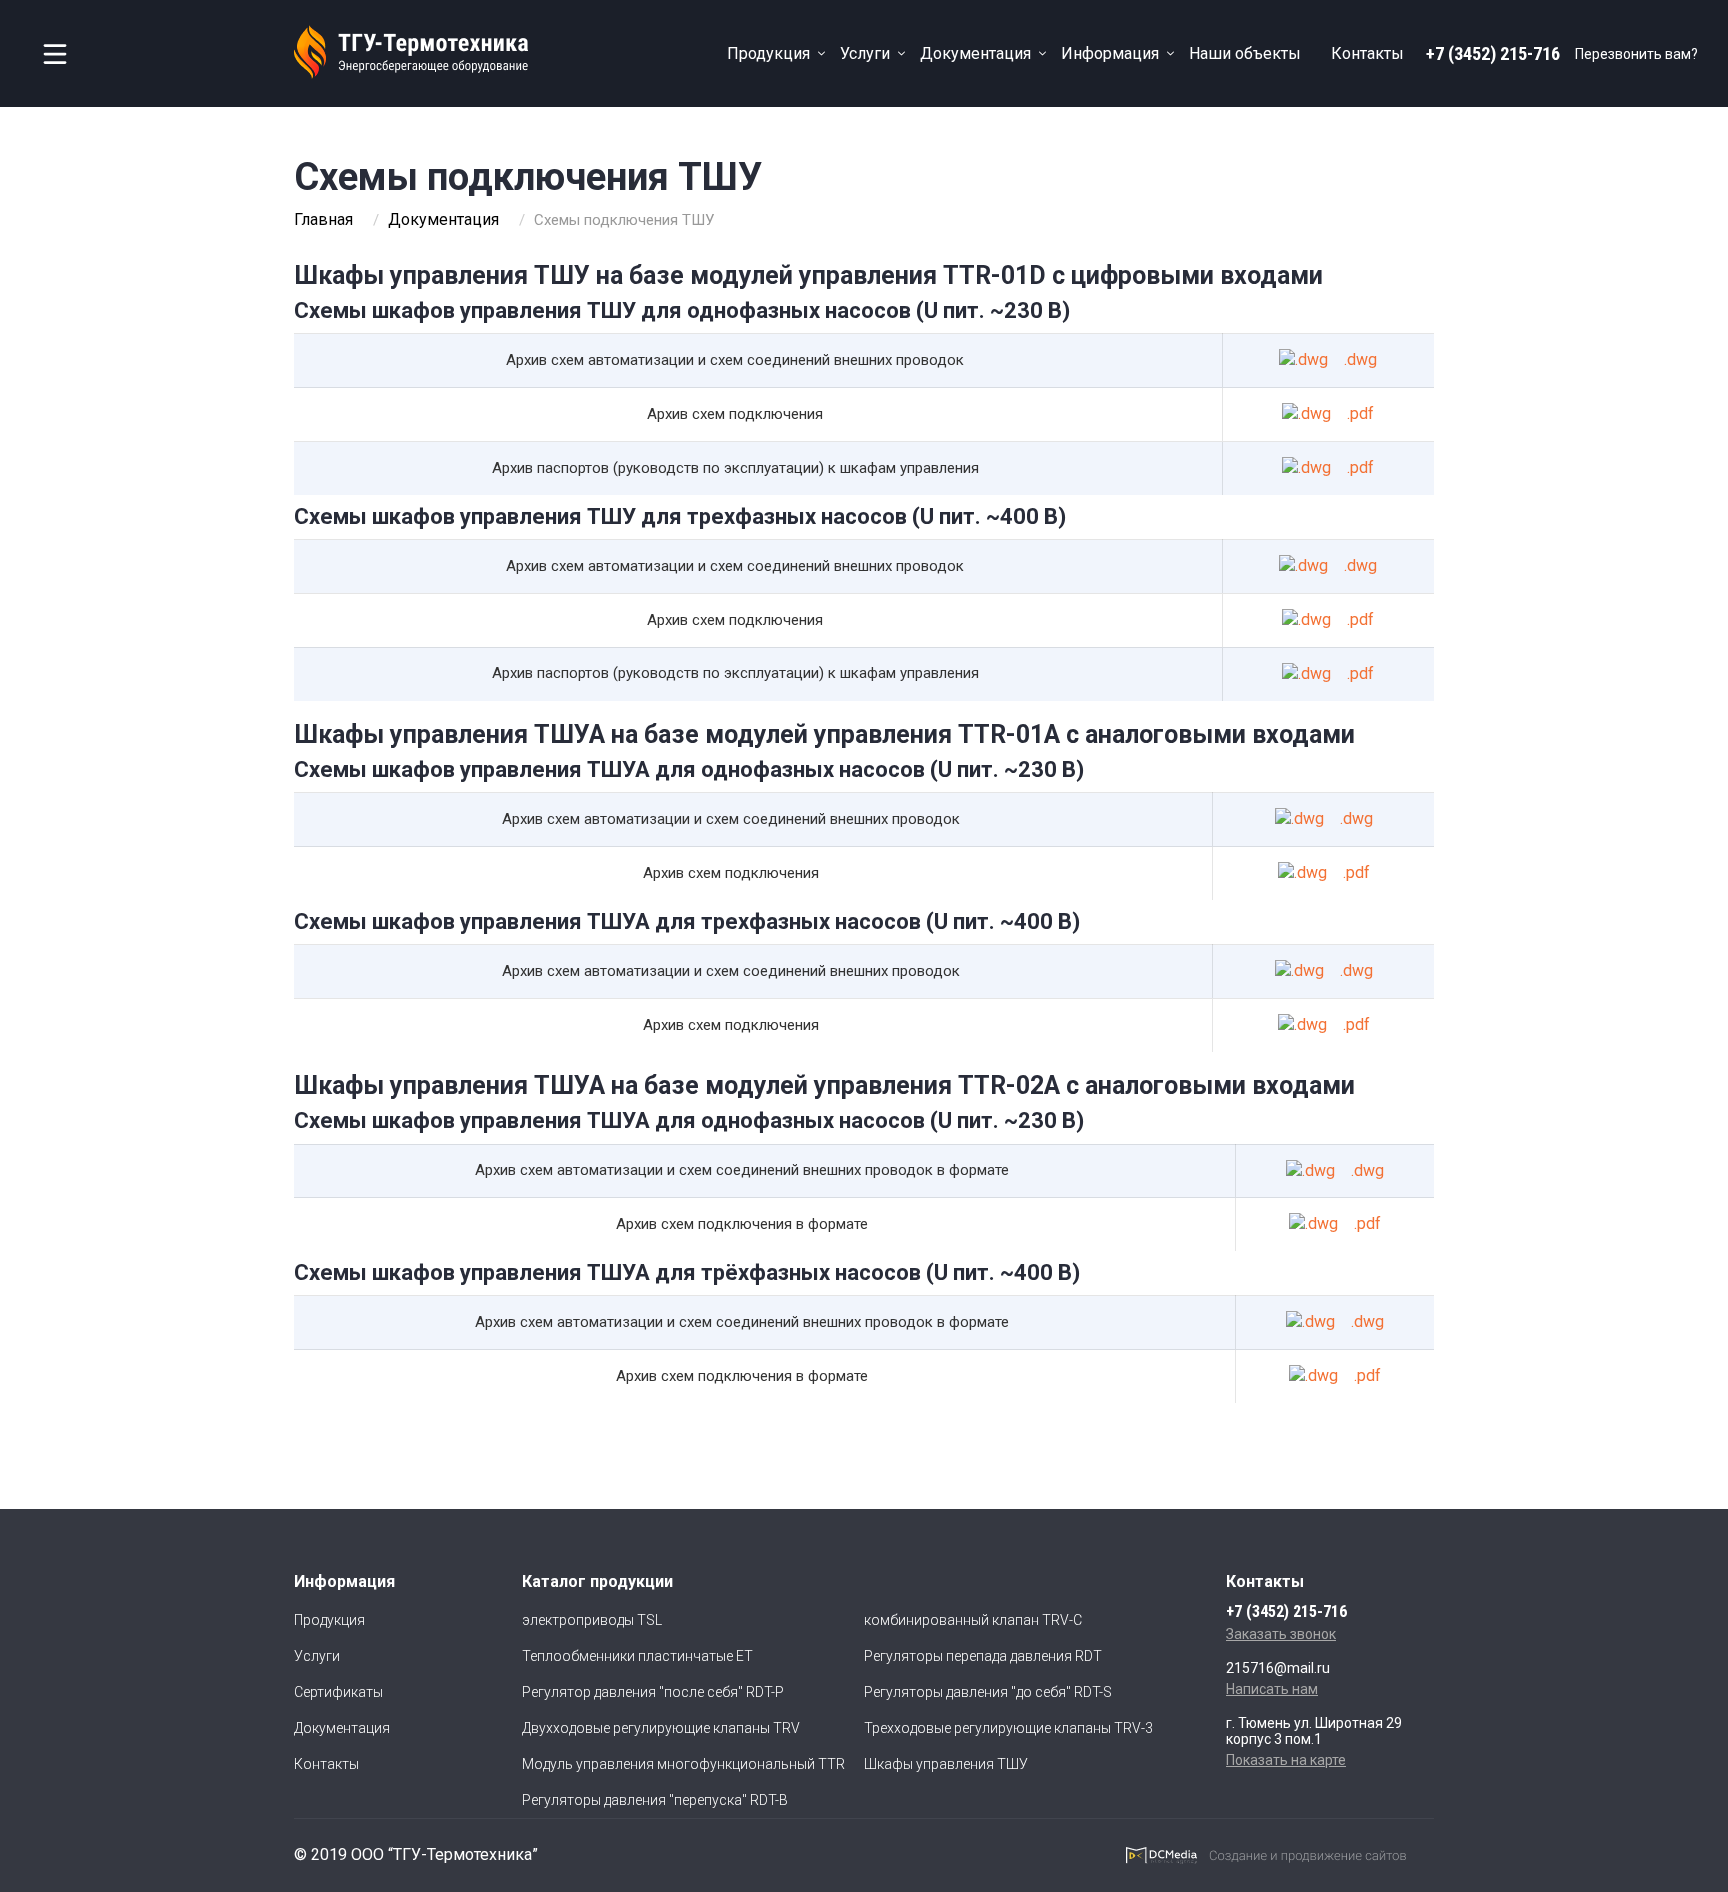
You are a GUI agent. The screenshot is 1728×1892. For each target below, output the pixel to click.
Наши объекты (1245, 53)
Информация (1110, 53)
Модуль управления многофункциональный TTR (683, 1764)
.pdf (1360, 413)
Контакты (1367, 53)
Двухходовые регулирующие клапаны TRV (661, 1728)
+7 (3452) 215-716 (1493, 53)
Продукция (768, 53)
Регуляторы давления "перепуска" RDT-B (655, 1800)
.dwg (1360, 359)
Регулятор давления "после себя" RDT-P (653, 1692)
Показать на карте (1286, 1760)
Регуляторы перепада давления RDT (983, 1656)
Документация (975, 53)
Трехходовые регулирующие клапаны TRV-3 (1008, 1728)
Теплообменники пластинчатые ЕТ (637, 1656)
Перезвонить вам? (1636, 54)
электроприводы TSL (592, 1620)
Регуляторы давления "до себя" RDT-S (988, 1692)
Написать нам (1272, 1689)
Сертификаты (338, 1692)
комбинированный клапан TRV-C (973, 1620)
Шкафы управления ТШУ (946, 1764)
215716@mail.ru (1278, 1668)
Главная (323, 219)
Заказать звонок (1281, 1634)
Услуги (865, 53)
